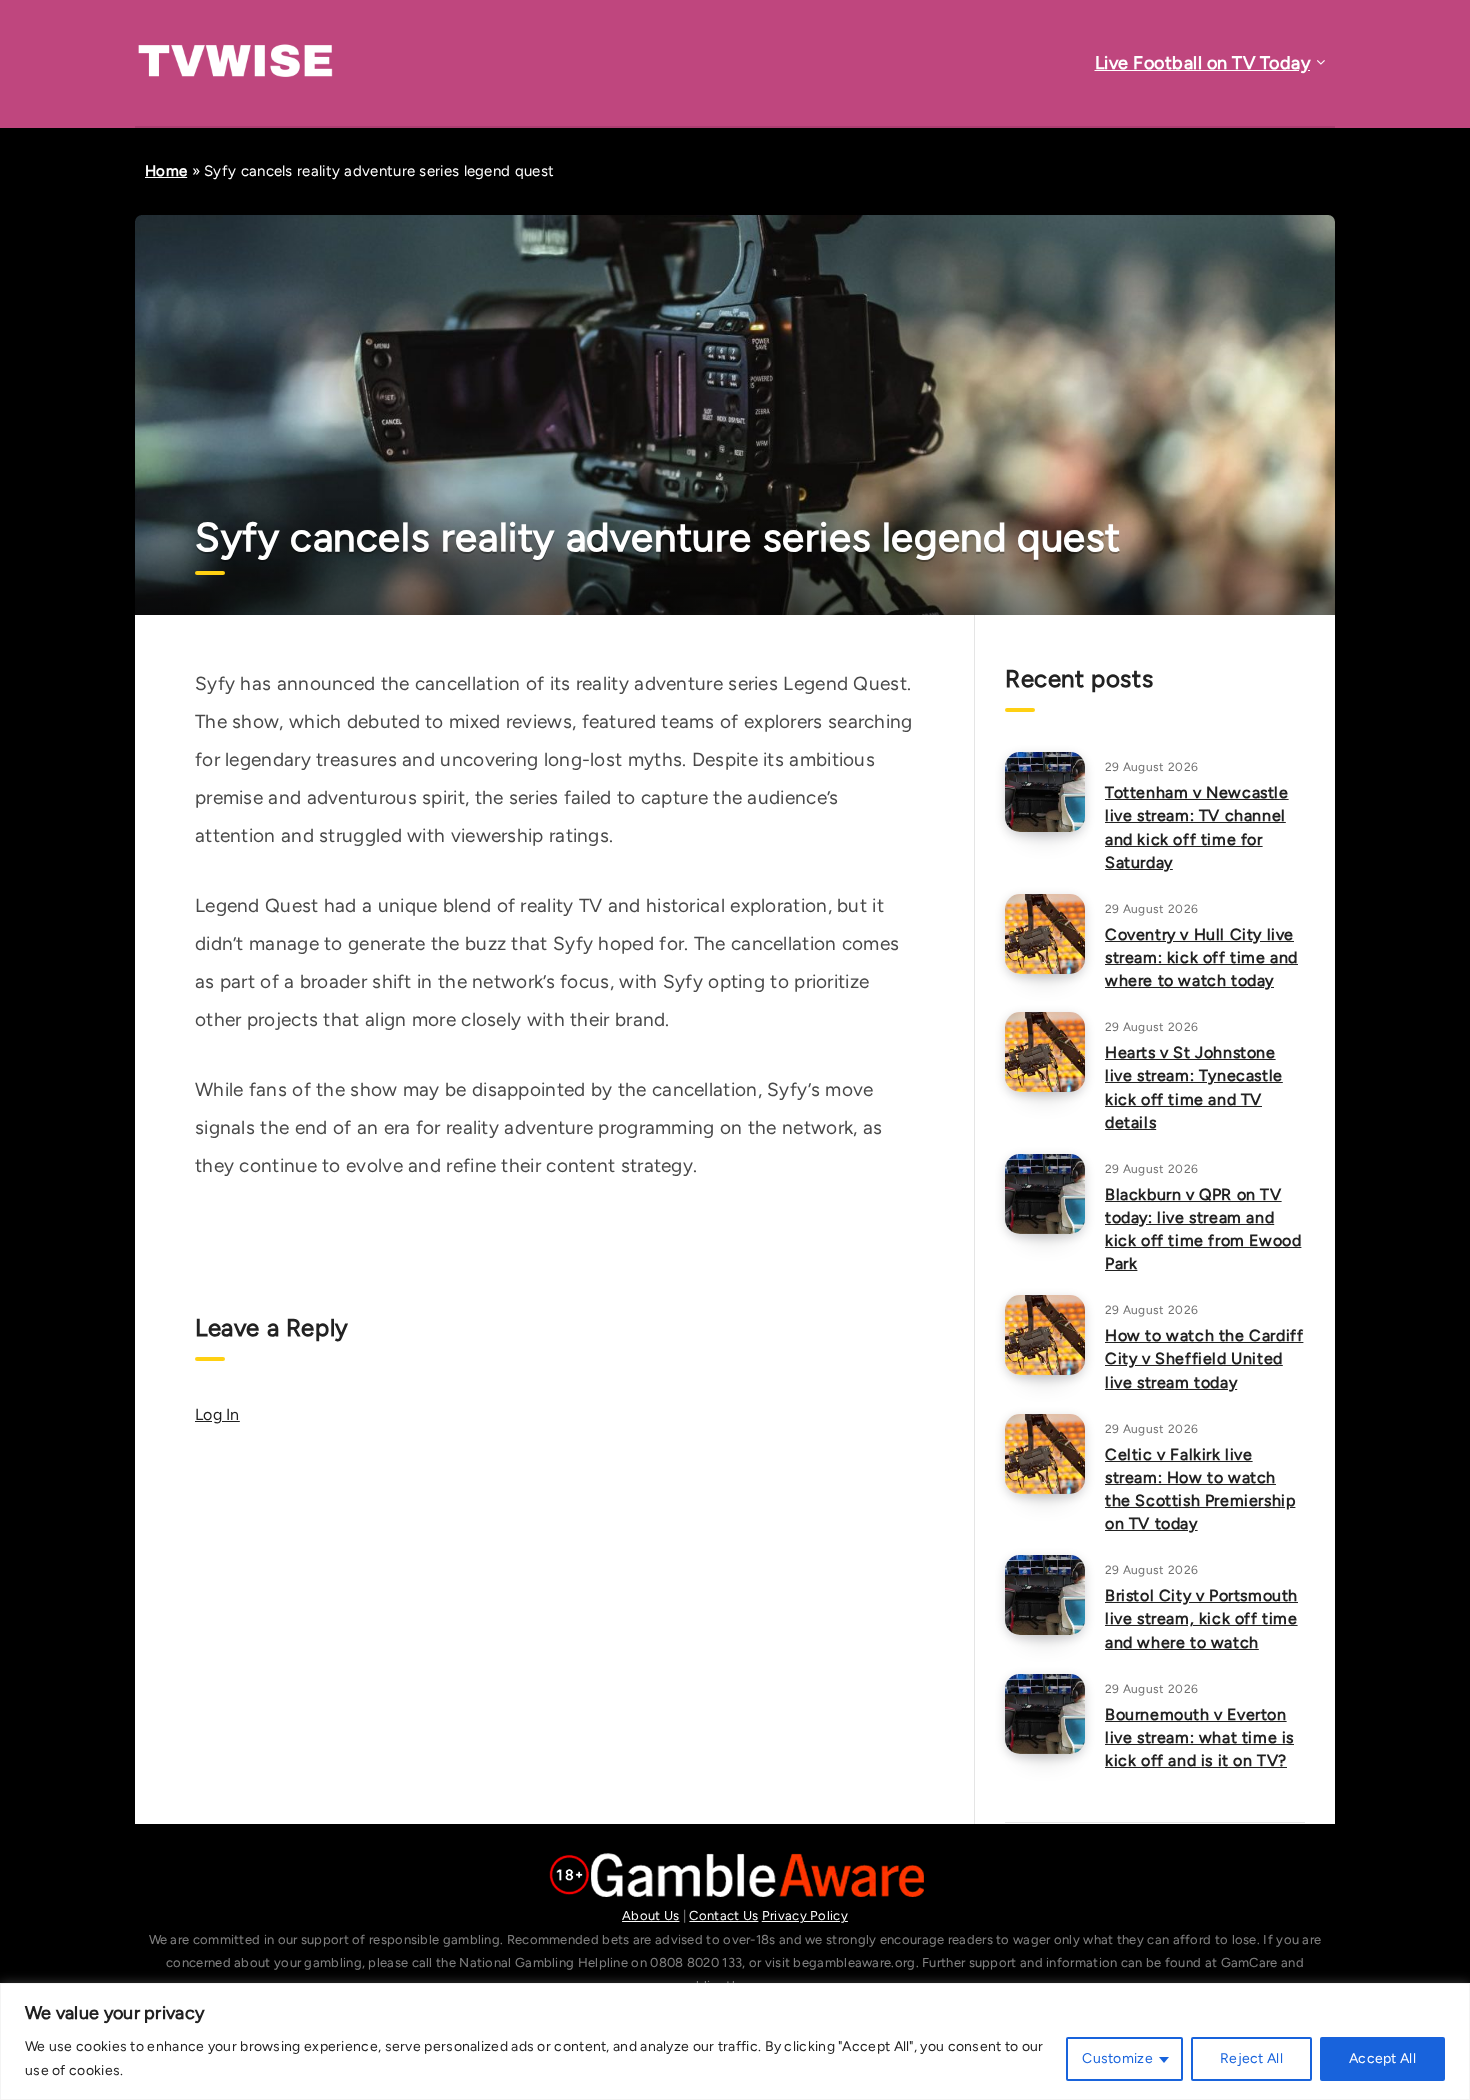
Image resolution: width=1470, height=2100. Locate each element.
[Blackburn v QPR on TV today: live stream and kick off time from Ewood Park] (1045, 1194)
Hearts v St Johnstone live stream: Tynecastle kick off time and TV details (1194, 1087)
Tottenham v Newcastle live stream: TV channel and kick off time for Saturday (1197, 827)
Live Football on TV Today (1203, 63)
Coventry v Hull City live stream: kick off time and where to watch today (1201, 957)
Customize (1117, 2058)
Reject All (1251, 2058)
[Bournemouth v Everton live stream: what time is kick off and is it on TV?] (1045, 1714)
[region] (735, 2041)
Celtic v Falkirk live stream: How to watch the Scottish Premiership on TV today (1200, 1489)
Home (166, 171)
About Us (650, 1915)
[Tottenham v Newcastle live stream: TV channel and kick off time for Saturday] (1045, 792)
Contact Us (723, 1915)
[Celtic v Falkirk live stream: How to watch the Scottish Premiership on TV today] (1045, 1454)
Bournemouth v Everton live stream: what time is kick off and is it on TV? (1199, 1737)
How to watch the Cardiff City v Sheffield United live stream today (1204, 1358)
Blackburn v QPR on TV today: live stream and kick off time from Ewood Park (1203, 1229)
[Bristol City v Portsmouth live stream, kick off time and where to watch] (1045, 1595)
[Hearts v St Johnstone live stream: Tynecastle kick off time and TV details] (1045, 1052)
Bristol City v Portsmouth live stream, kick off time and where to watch (1201, 1618)
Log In (217, 1414)
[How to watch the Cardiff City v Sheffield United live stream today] (1045, 1335)
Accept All (1382, 2058)
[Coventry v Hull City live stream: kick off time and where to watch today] (1045, 934)
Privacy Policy (805, 1915)
